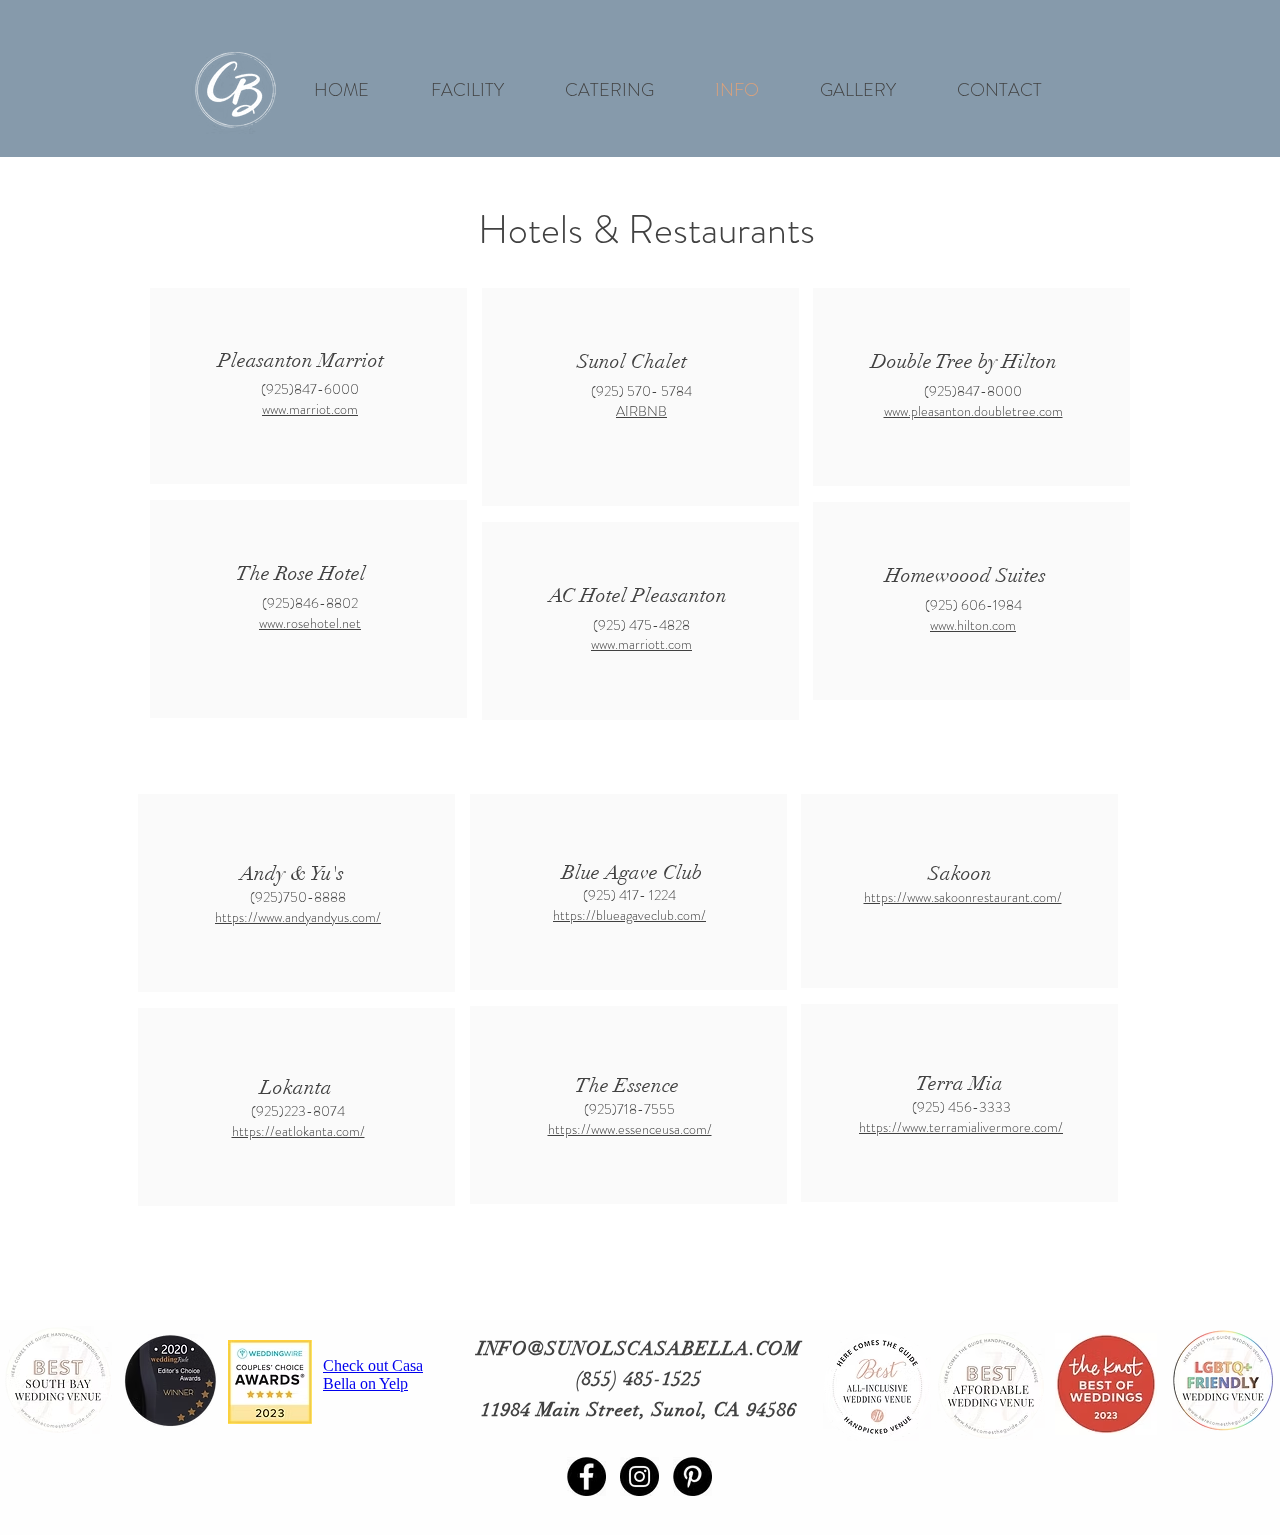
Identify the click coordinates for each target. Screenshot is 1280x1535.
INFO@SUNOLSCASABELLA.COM (639, 1349)
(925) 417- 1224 (629, 895)
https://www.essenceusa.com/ (630, 1129)
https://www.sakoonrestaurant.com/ (963, 897)
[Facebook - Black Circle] (586, 1476)
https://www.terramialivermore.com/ (961, 1127)
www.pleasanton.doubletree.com (973, 411)
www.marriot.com (310, 409)
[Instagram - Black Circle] (639, 1476)
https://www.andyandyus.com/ (298, 917)
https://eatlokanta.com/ (298, 1131)
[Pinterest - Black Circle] (692, 1476)
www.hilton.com (973, 625)
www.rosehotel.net (310, 623)
